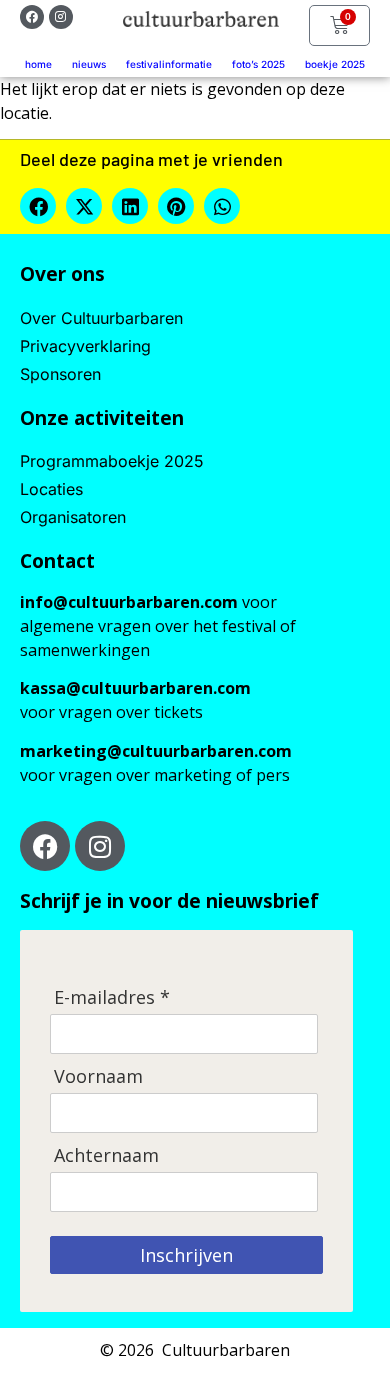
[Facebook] (32, 17)
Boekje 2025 (335, 64)
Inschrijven (186, 1255)
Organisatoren (73, 517)
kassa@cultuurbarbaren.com (135, 688)
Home (38, 64)
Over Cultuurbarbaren (101, 318)
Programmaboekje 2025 (112, 461)
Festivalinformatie (169, 64)
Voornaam (98, 1076)
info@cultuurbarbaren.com (129, 602)
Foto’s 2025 (258, 64)
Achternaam (106, 1155)
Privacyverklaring (85, 346)
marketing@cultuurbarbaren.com (156, 751)
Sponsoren (60, 374)
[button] (38, 206)
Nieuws (89, 64)
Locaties (51, 489)
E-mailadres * (112, 997)
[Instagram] (61, 17)
